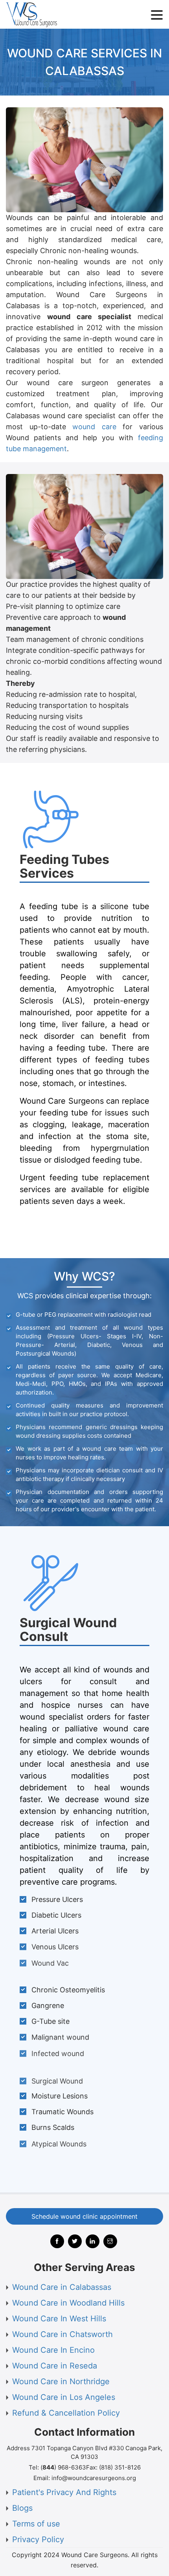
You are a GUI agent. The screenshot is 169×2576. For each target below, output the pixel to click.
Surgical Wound (57, 2081)
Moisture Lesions (60, 2096)
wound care (94, 427)
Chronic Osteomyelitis (68, 1990)
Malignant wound (60, 2037)
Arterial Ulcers (55, 1931)
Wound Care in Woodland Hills (68, 2303)
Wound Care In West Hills (59, 2319)
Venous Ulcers (55, 1947)
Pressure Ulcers (57, 1899)
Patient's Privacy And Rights (64, 2492)
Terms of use (36, 2524)
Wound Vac (50, 1963)
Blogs (22, 2508)
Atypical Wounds (59, 2143)
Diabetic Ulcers (56, 1915)
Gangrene (48, 2005)
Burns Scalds (53, 2127)
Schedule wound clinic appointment (84, 2216)
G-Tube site (51, 2021)
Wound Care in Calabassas (62, 2287)
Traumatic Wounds (62, 2112)
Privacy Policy (38, 2539)
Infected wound (58, 2053)
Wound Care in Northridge (61, 2381)
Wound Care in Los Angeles (64, 2397)
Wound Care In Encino (53, 2350)
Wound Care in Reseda (55, 2366)
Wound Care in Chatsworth (62, 2334)
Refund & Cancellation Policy (66, 2413)
